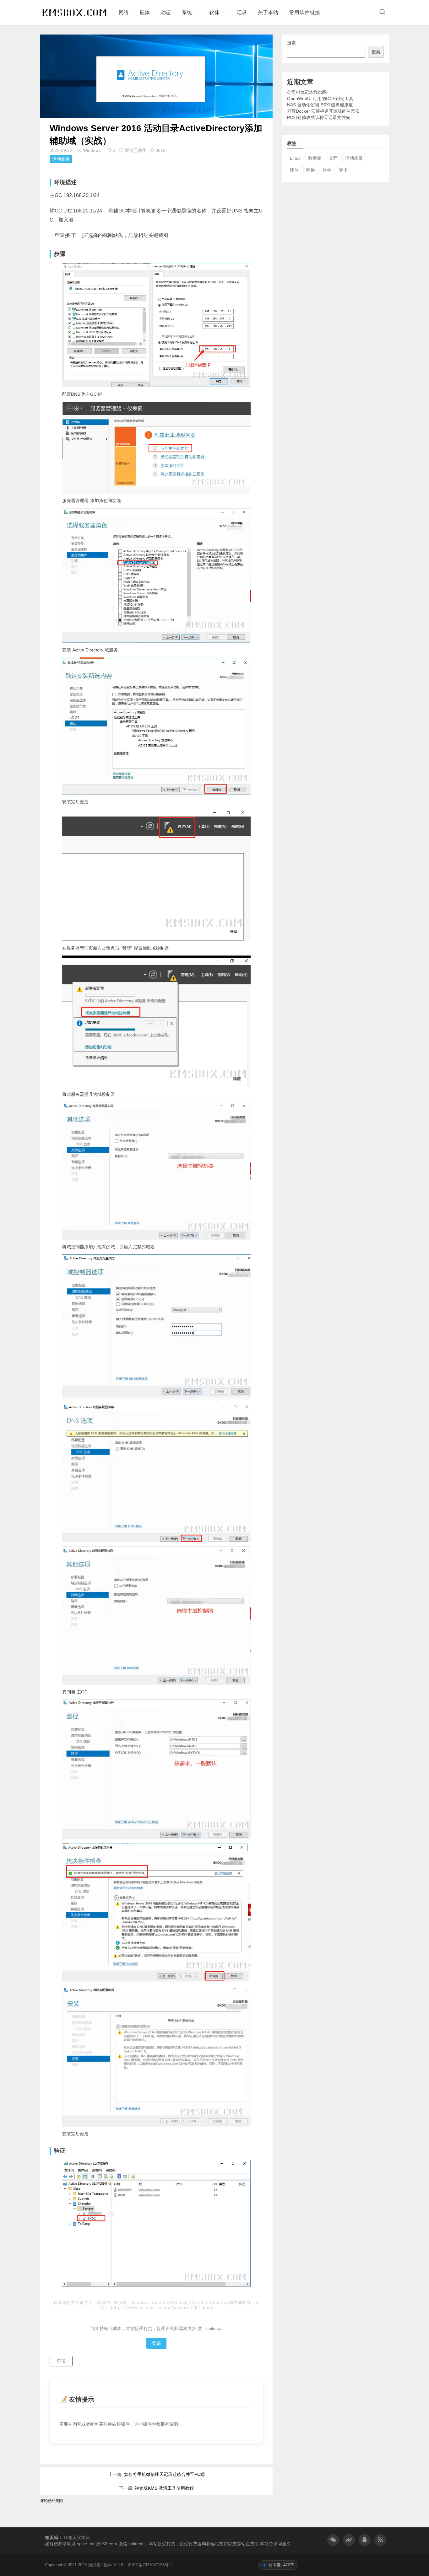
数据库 (315, 158)
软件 (327, 170)
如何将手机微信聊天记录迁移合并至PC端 (164, 2474)
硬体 (145, 12)
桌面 (333, 158)
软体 (214, 12)
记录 (242, 12)
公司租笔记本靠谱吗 (307, 92)
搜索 (291, 43)
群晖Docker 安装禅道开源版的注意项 (323, 111)
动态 (166, 12)
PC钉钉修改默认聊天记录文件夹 (319, 117)
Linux (295, 158)
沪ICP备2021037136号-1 (150, 2565)
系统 (187, 12)
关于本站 (268, 12)
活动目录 (61, 159)
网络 (124, 12)
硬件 (294, 170)
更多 (343, 170)
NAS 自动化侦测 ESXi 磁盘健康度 (320, 105)
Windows (92, 150)
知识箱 (121, 2303)
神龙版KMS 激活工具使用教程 (164, 2488)
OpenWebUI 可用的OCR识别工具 (320, 99)
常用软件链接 (305, 12)
